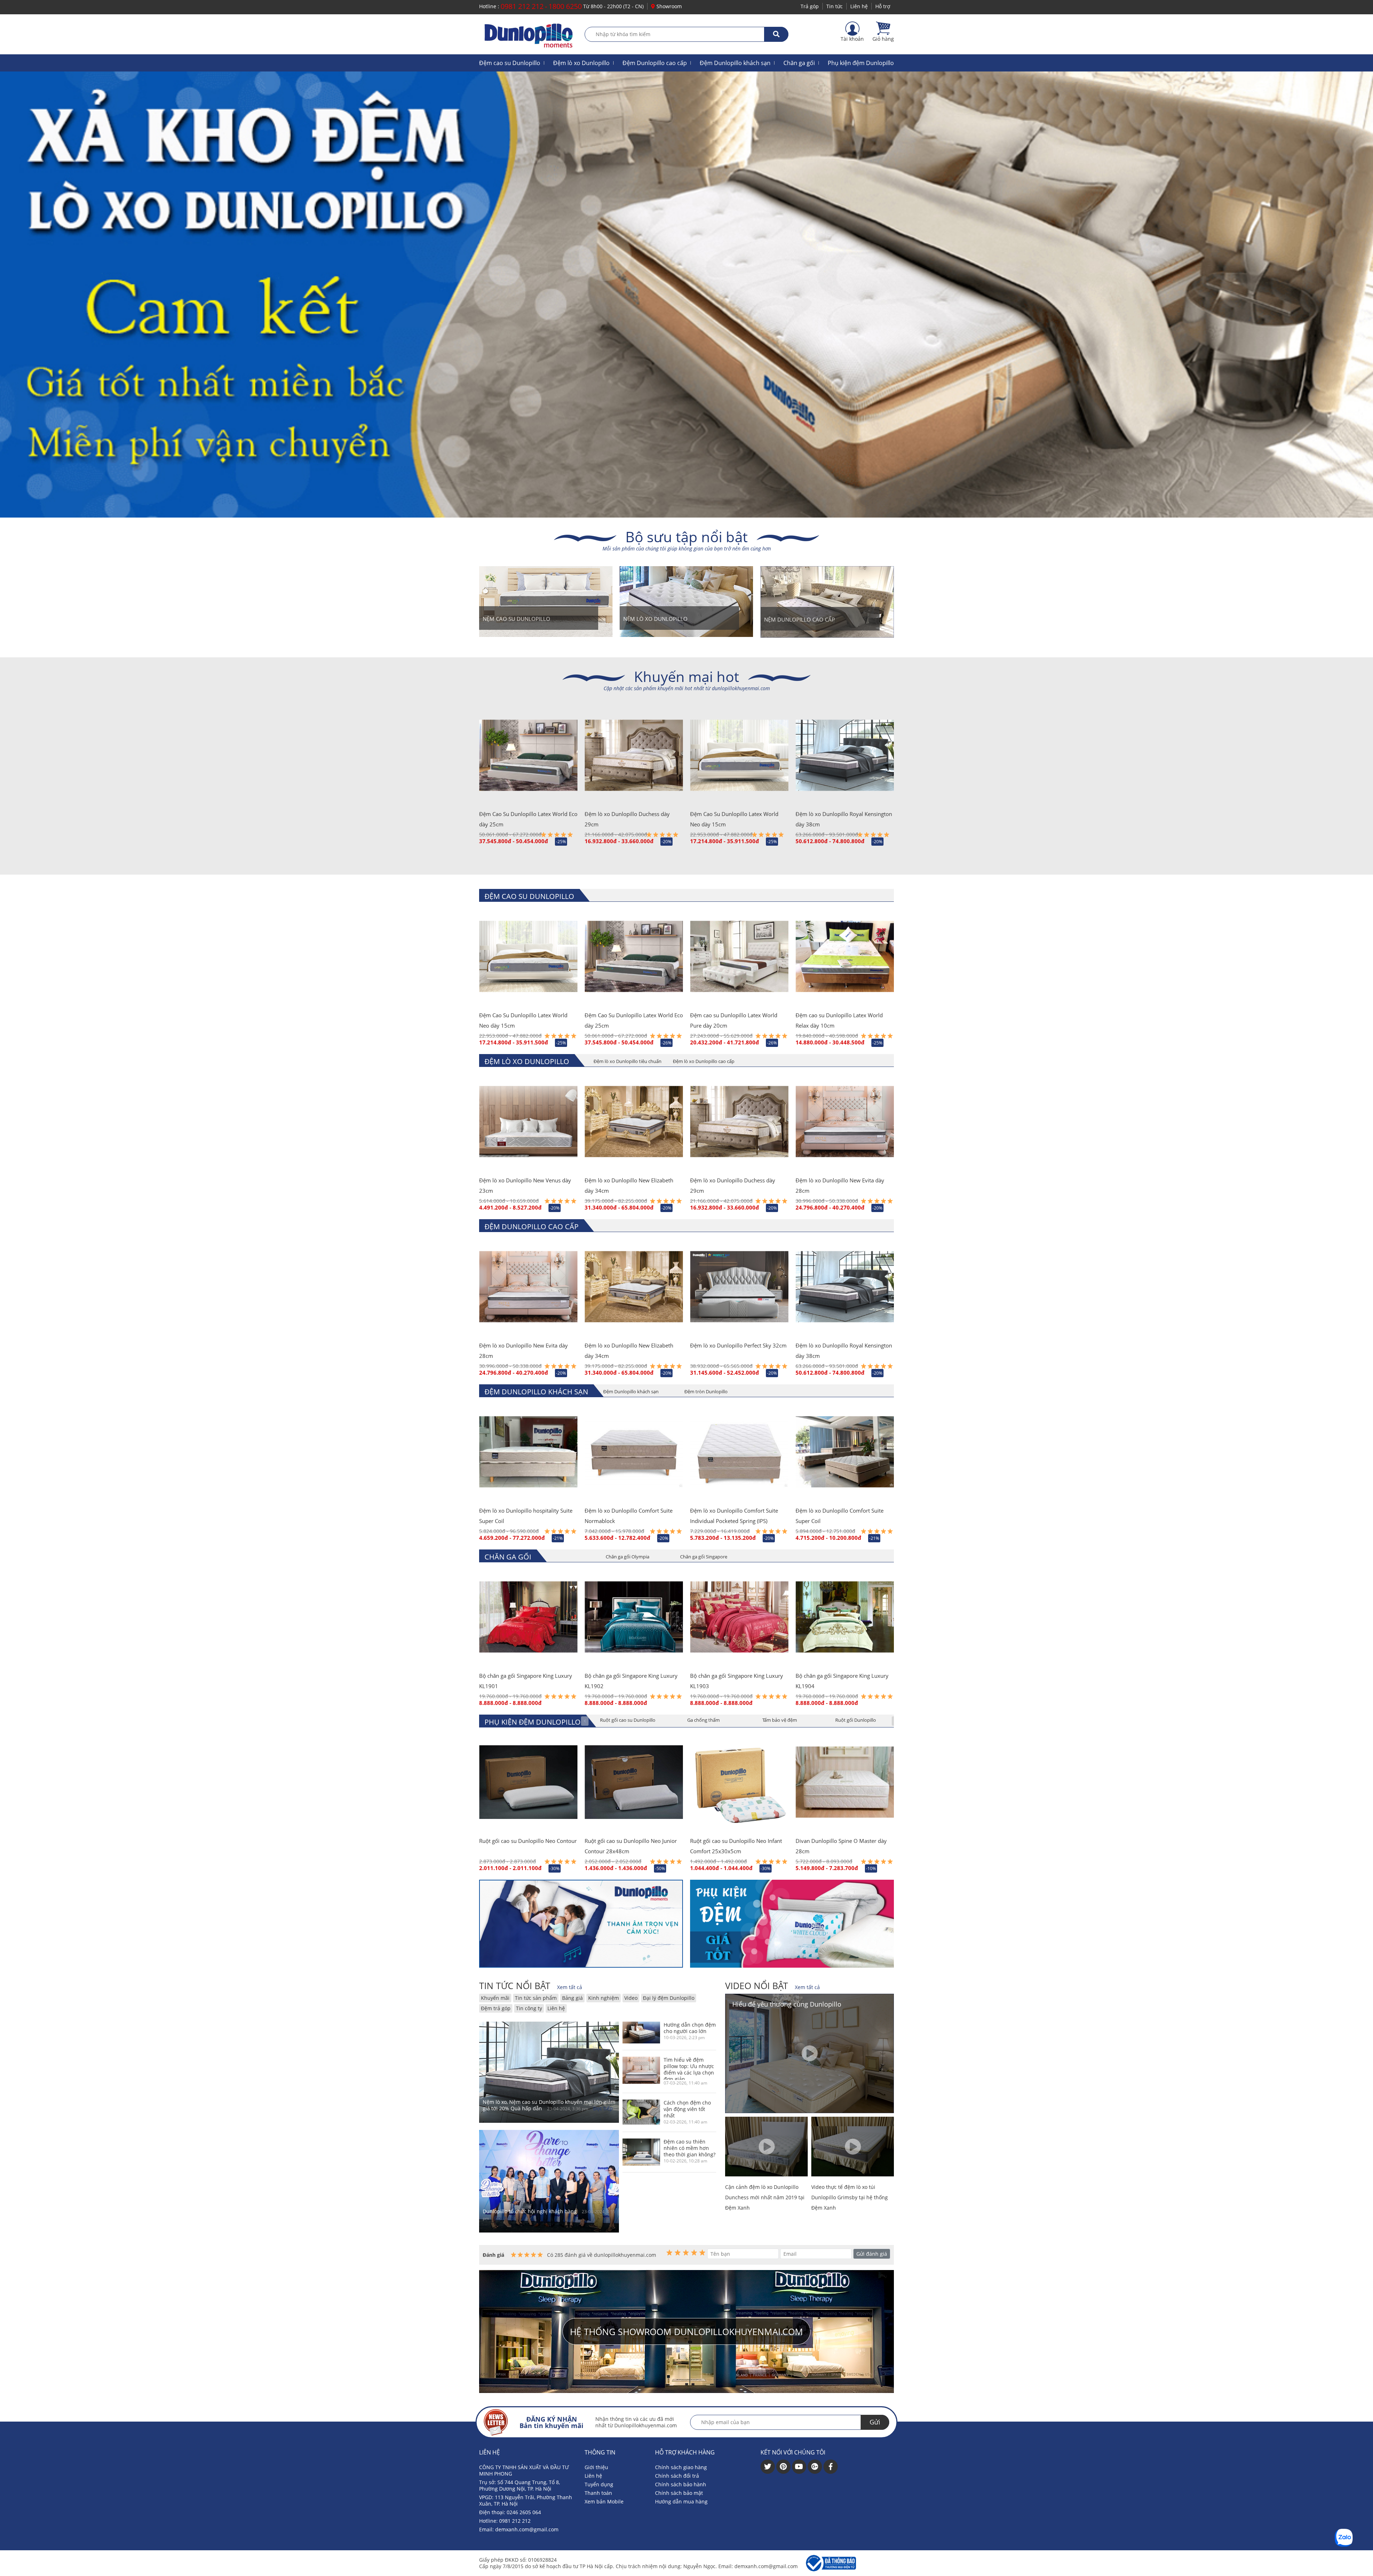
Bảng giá (572, 1998)
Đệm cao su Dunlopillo (510, 63)
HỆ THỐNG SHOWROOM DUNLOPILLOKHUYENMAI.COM (686, 2332)
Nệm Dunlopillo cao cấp (799, 619)
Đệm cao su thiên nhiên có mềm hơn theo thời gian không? (690, 2148)
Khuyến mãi (495, 1998)
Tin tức (835, 6)
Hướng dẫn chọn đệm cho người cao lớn (690, 2028)
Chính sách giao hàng (681, 2467)
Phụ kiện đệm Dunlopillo (861, 63)
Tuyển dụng (599, 2484)
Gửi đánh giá (872, 2254)
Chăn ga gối (799, 63)
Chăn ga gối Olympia (628, 1557)
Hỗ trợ (883, 6)
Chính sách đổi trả (677, 2476)
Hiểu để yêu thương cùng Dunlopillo (787, 2004)
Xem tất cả (570, 1987)
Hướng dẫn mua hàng (681, 2501)
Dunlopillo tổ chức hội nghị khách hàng (530, 2211)
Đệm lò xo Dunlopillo (581, 63)
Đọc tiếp (603, 2108)
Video (631, 1998)
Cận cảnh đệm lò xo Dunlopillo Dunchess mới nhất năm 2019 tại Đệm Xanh (765, 2197)
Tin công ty (529, 2008)
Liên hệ (859, 6)
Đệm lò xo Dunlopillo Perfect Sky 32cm (738, 1345)
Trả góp (810, 6)
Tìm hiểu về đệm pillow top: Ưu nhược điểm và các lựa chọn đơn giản (689, 2068)
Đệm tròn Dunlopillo (706, 1391)
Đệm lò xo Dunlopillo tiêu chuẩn (628, 1061)
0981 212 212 (522, 6)
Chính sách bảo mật (679, 2493)
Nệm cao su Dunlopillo (516, 619)
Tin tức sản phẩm (536, 1998)
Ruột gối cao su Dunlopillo (628, 1720)
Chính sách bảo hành (681, 2484)
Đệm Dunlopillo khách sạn (735, 63)
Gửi (875, 2422)
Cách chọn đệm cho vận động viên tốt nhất (687, 2109)
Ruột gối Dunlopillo (856, 1720)
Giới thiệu (596, 2467)
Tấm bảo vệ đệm (780, 1720)
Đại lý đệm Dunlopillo (669, 1998)
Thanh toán (598, 2493)
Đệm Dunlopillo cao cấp (655, 63)
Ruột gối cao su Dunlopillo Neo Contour (528, 1841)
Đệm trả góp (496, 2008)
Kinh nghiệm (604, 1998)
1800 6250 (565, 6)
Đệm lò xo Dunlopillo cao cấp (704, 1061)
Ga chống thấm (703, 1720)
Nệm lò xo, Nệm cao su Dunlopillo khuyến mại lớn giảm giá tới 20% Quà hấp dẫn (549, 2105)
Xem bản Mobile (604, 2501)
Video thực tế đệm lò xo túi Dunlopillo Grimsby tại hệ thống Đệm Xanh (850, 2197)
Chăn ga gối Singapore (704, 1557)
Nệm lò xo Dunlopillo (655, 619)
